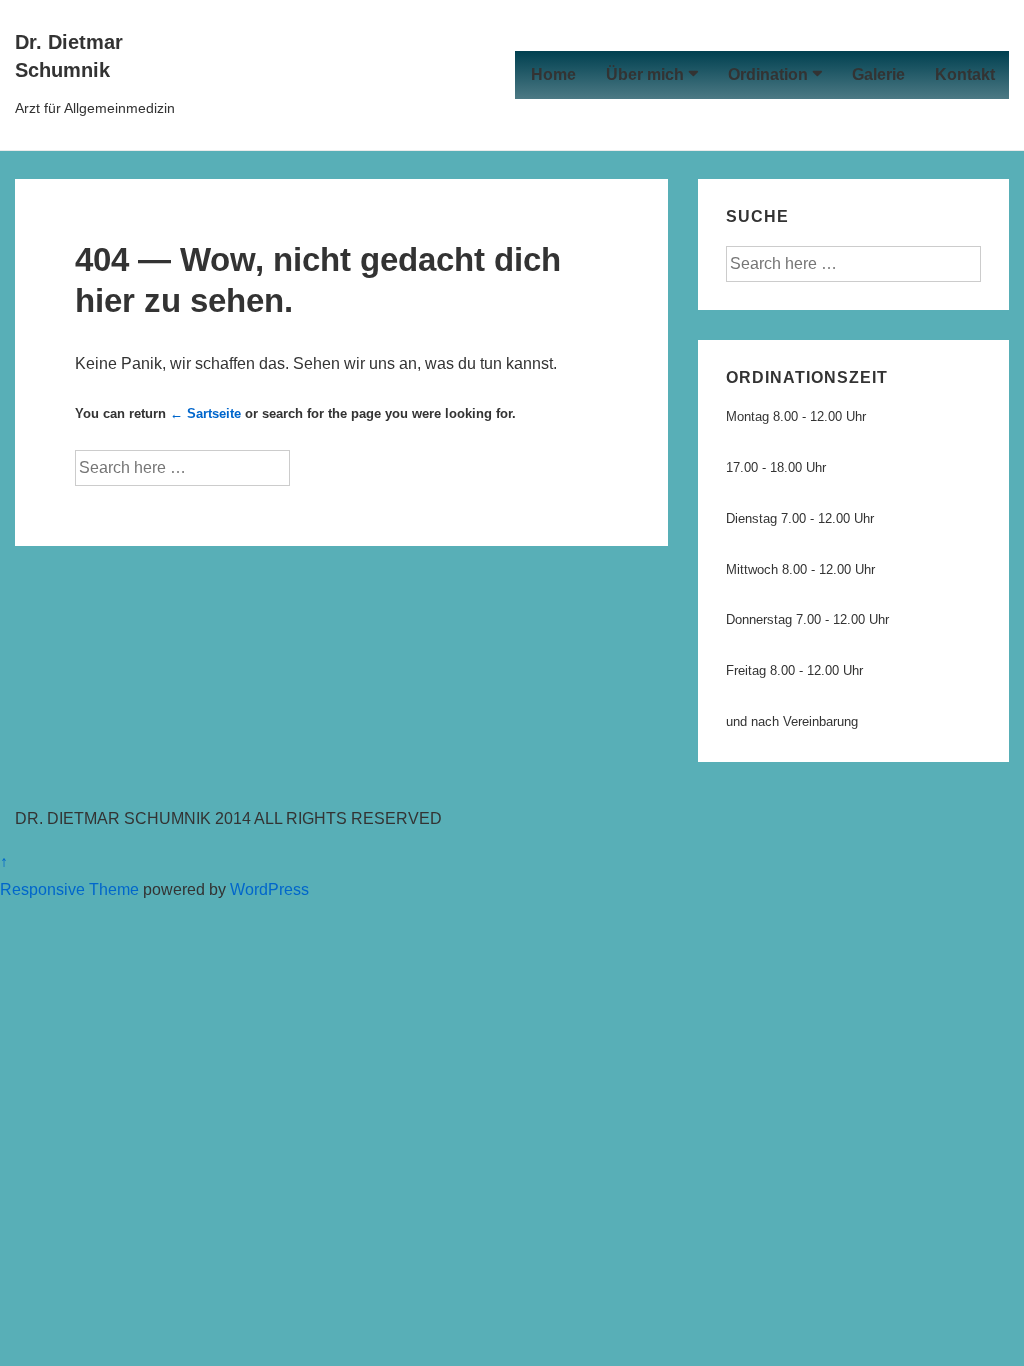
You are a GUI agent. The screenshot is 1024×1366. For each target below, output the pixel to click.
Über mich (645, 74)
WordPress (269, 889)
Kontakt (965, 74)
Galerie (878, 74)
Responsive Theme (69, 889)
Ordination (768, 74)
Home (553, 74)
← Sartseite (205, 413)
